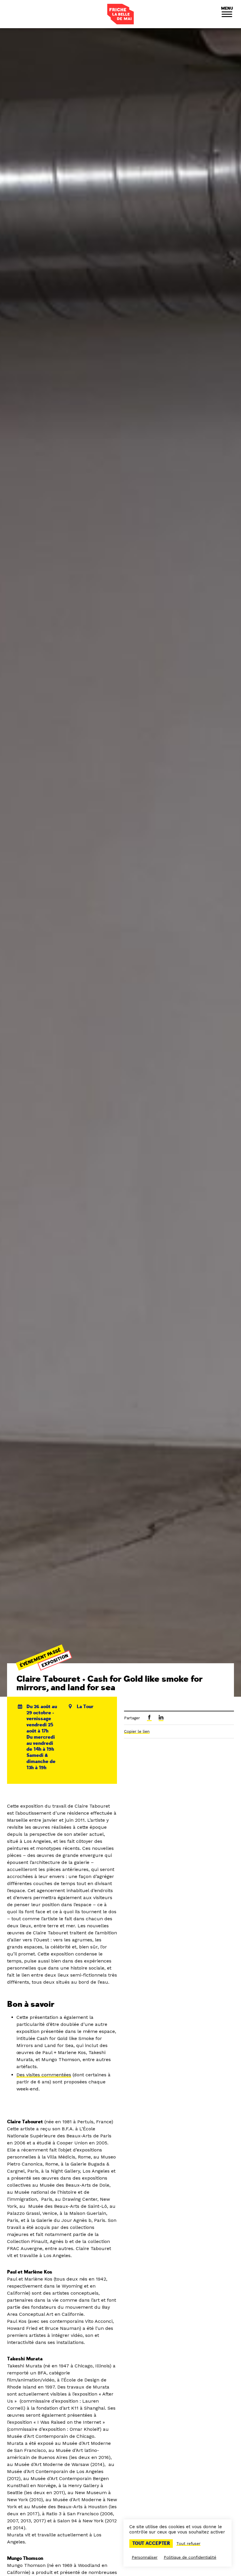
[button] (227, 14)
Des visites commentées (44, 2075)
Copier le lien (137, 1731)
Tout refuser (188, 2543)
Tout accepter (151, 2543)
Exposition (55, 1661)
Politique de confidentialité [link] (190, 2557)
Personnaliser (145, 2557)
